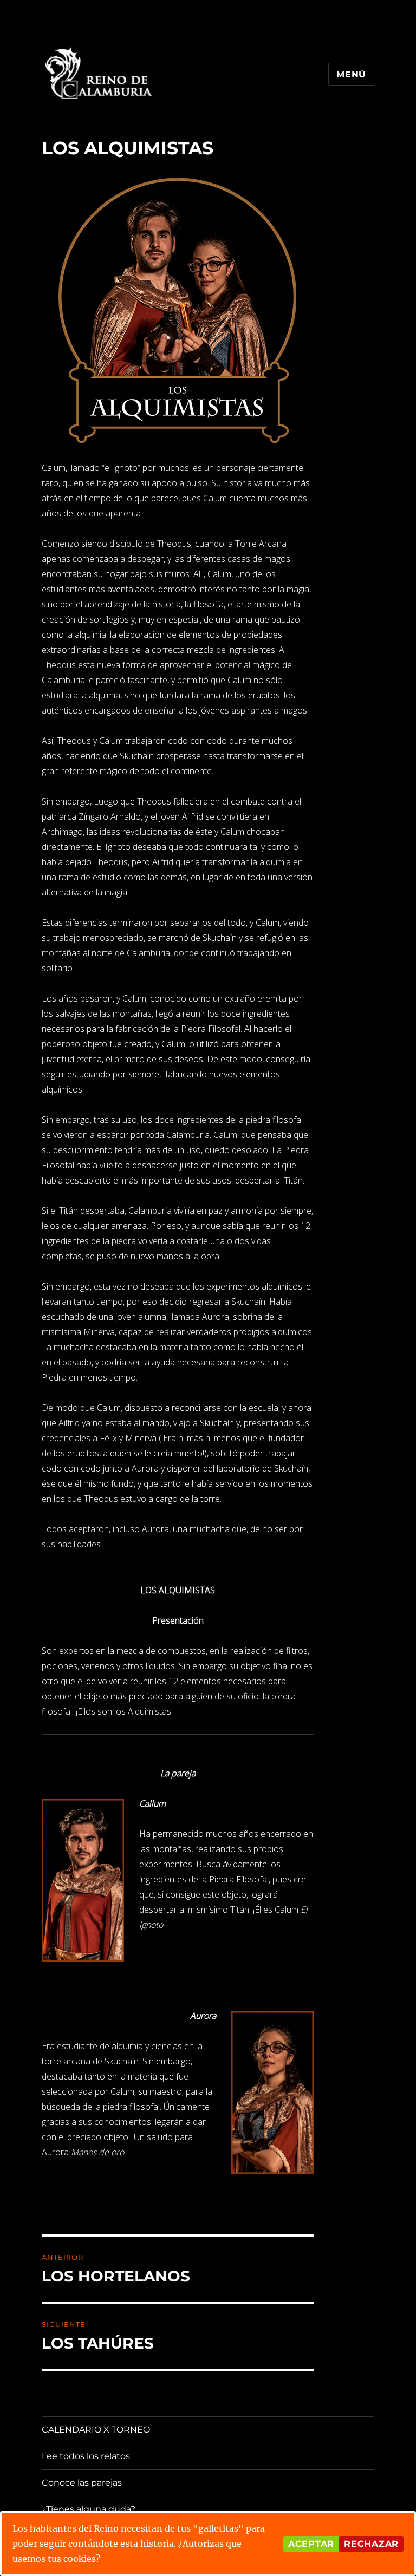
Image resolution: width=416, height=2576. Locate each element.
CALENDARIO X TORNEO (96, 2430)
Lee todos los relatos (86, 2456)
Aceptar (311, 2544)
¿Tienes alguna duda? (89, 2509)
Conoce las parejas (82, 2483)
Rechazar (371, 2544)
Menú (351, 74)
